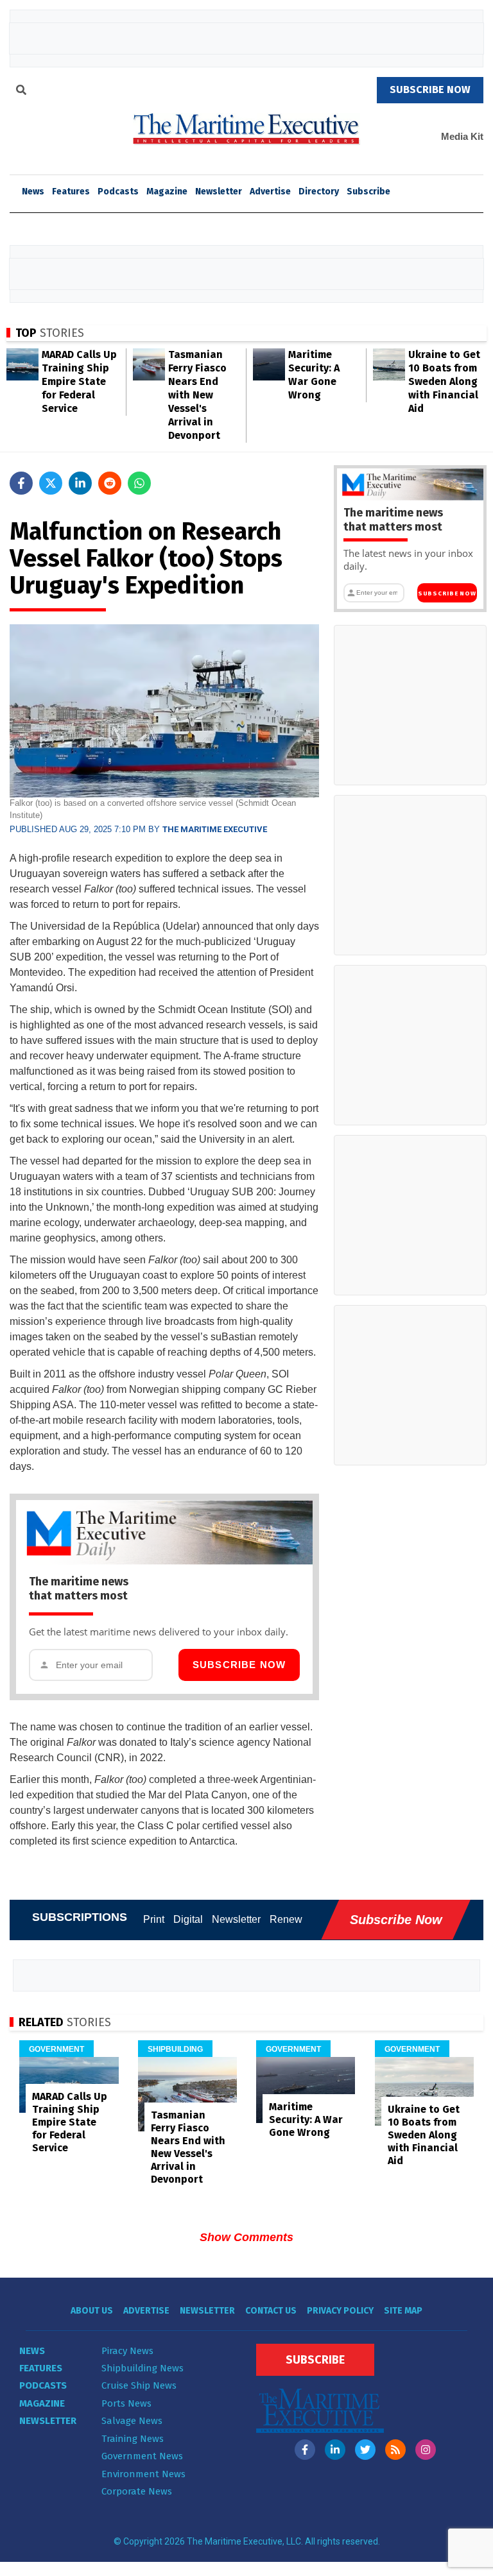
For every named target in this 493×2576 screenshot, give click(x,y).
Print (154, 1919)
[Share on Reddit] (110, 483)
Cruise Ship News (139, 2385)
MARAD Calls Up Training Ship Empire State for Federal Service (79, 381)
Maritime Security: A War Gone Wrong (306, 2120)
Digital (188, 1919)
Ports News (126, 2403)
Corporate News (137, 2491)
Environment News (143, 2474)
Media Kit (462, 136)
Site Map (403, 2311)
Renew (286, 1919)
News (32, 2351)
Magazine (167, 192)
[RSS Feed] (395, 2450)
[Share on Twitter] (51, 483)
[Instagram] (426, 2450)
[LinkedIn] (335, 2450)
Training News (133, 2439)
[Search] (21, 92)
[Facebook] (305, 2450)
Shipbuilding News (143, 2368)
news (33, 192)
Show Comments (246, 2237)
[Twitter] (365, 2450)
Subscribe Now (239, 1665)
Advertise (270, 192)
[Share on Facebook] (21, 483)
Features (71, 192)
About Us (92, 2311)
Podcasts (118, 192)
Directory (319, 192)
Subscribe (368, 192)
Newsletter (219, 192)
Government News (142, 2456)
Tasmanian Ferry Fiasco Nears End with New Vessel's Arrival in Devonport (197, 395)
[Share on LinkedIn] (80, 483)
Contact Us (271, 2311)
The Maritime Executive (215, 829)
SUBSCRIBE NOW (430, 90)
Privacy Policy (340, 2311)
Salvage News (132, 2421)
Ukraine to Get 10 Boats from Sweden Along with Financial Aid (444, 381)
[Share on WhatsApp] (139, 483)
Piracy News (127, 2351)
